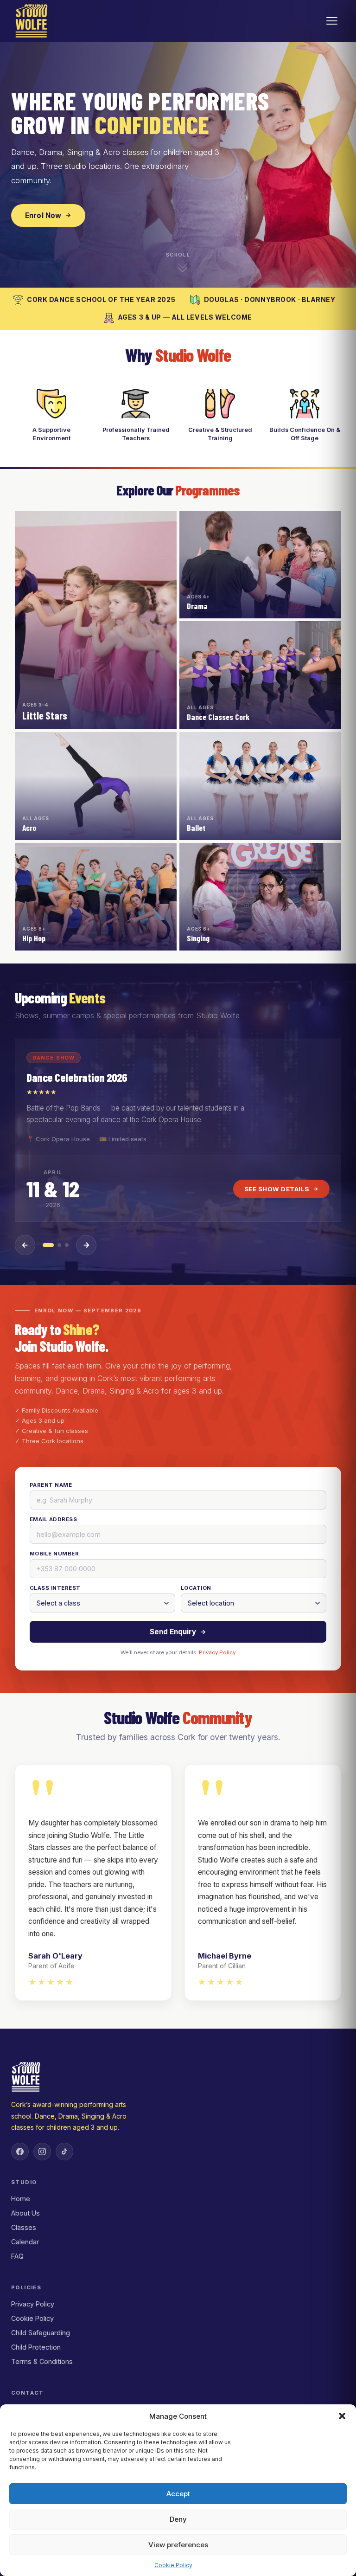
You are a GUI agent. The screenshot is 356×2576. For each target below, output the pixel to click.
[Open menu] (332, 21)
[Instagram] (42, 2152)
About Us (25, 2213)
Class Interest (55, 1588)
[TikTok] (64, 2152)
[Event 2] (59, 1245)
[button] (342, 2416)
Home (21, 2199)
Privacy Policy (217, 1652)
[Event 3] (67, 1245)
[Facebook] (20, 2152)
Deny (178, 2519)
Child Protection (36, 2347)
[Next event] (86, 1245)
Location (196, 1588)
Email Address (53, 1519)
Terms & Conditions (42, 2361)
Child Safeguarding (41, 2333)
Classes (24, 2227)
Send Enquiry (173, 1632)
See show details (277, 1189)
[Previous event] (25, 1245)
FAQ (17, 2256)
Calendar (25, 2242)
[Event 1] (48, 1245)
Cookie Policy (173, 2565)
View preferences (178, 2545)
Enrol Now (43, 215)
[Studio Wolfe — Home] (32, 21)
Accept (178, 2494)
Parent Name (51, 1485)
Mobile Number (54, 1554)
